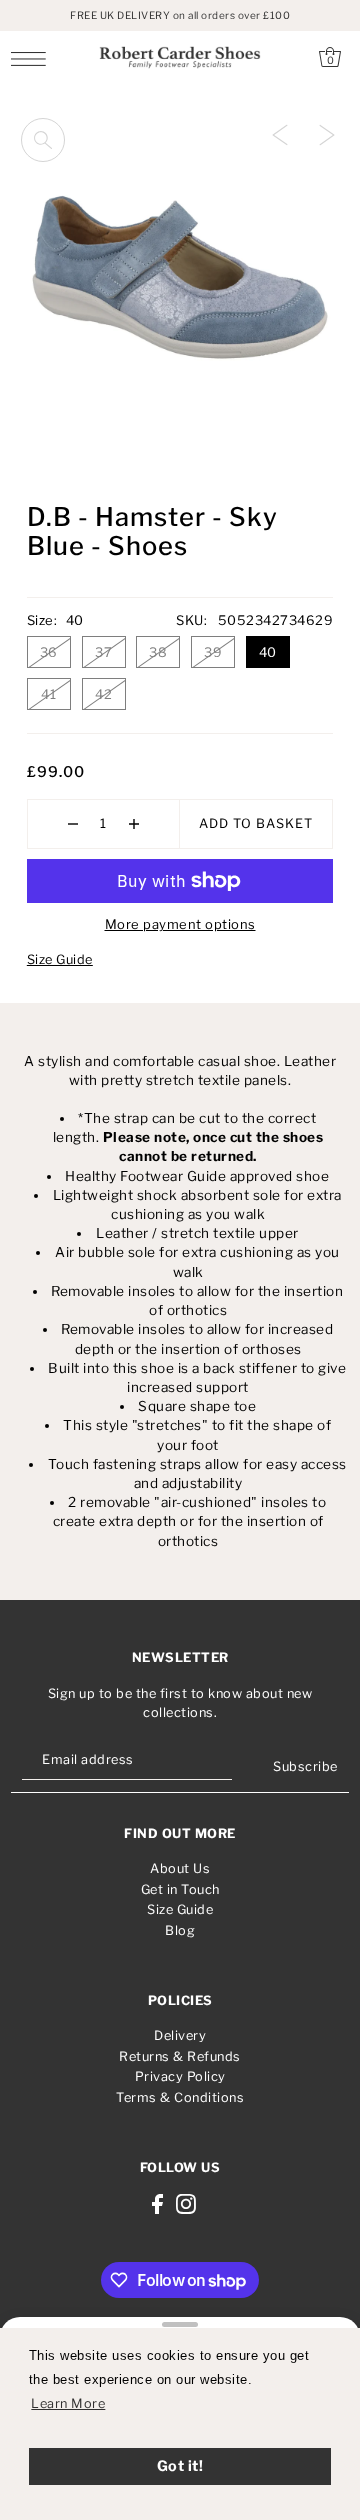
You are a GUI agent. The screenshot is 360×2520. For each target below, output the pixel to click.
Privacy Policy (180, 2076)
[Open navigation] (33, 58)
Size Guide (60, 959)
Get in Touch (180, 1889)
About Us (180, 1868)
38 (158, 652)
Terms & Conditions (180, 2097)
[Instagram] (186, 2203)
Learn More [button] (68, 2403)
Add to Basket (256, 823)
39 (213, 652)
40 (268, 652)
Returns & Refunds (180, 2056)
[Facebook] (157, 2203)
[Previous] (280, 134)
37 (103, 652)
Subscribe (305, 1766)
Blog (180, 1930)
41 (48, 694)
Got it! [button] (180, 2466)
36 (49, 652)
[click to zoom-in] (43, 140)
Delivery (180, 2035)
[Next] (327, 134)
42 (103, 694)
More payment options (180, 924)
